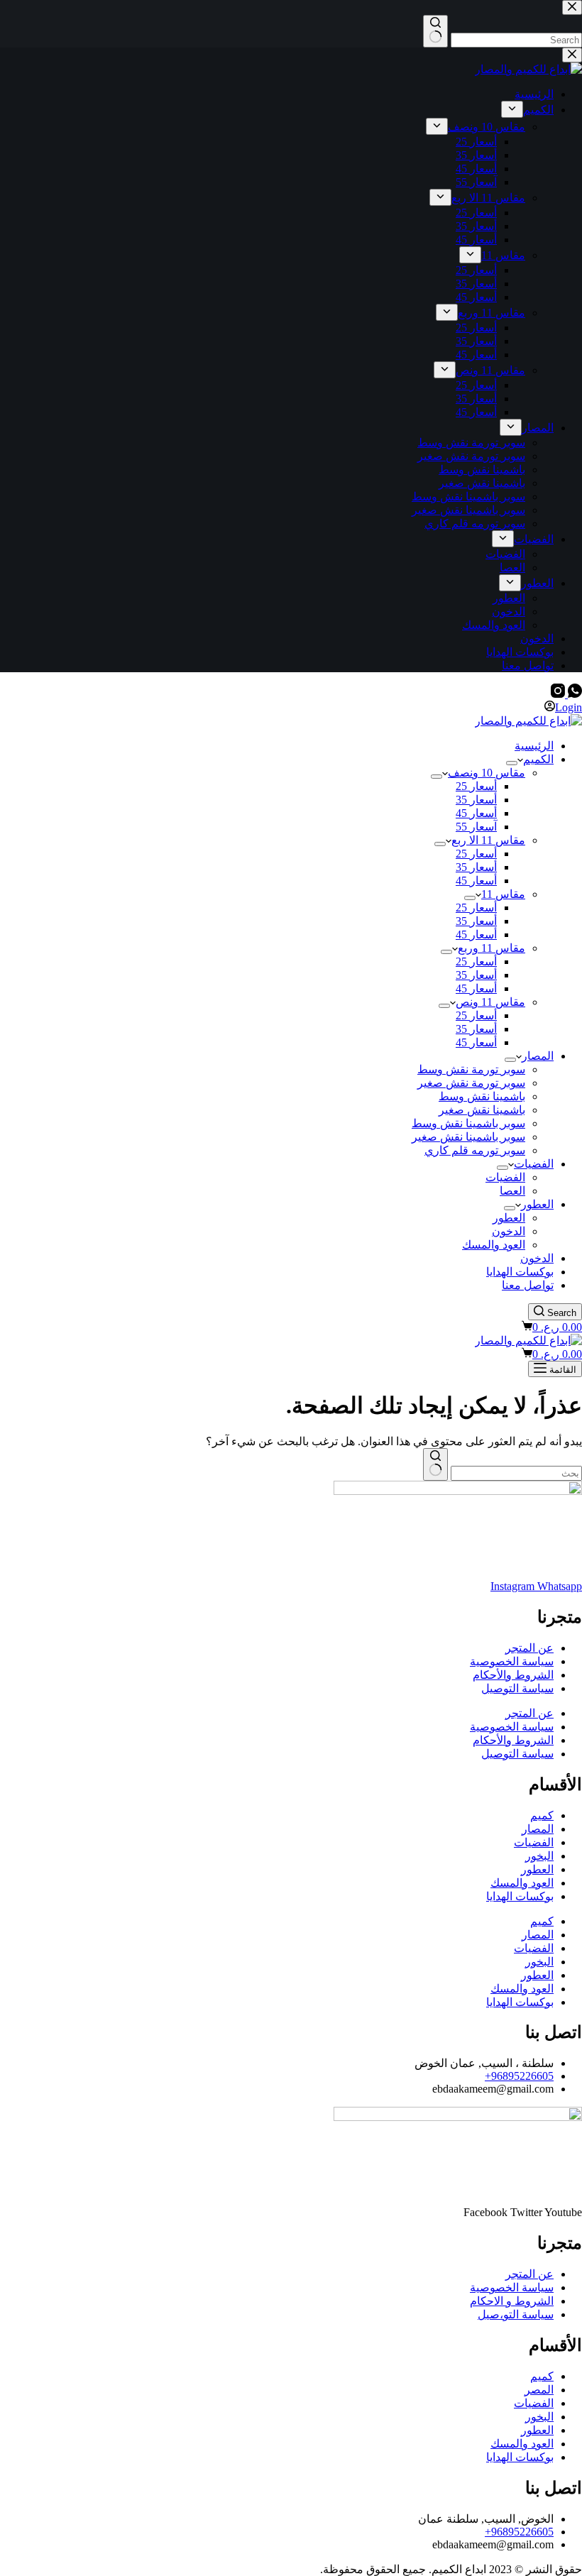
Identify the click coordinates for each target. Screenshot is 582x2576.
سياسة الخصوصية (512, 1661)
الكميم (538, 759)
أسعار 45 (476, 813)
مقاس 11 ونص (490, 1002)
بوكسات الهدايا (520, 1272)
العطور (537, 1204)
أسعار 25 (476, 786)
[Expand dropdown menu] (512, 763)
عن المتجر (529, 1648)
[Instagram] (558, 694)
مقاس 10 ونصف (487, 773)
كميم (542, 1815)
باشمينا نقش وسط (482, 1096)
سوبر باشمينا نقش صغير (468, 1137)
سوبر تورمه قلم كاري (475, 1150)
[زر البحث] (435, 1464)
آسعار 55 (476, 827)
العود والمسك (494, 1245)
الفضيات (534, 1164)
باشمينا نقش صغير (482, 1110)
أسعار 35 (476, 800)
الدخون (509, 1231)
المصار (538, 1056)
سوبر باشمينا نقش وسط (468, 1123)
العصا (512, 1191)
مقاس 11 (503, 894)
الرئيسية (534, 746)
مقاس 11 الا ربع (488, 840)
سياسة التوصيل (517, 1688)
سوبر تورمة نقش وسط (471, 1069)
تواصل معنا (528, 1285)
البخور (539, 1856)
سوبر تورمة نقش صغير (471, 1083)
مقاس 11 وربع (492, 948)
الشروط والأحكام (513, 1675)
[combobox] (516, 1473)
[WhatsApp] (573, 694)
